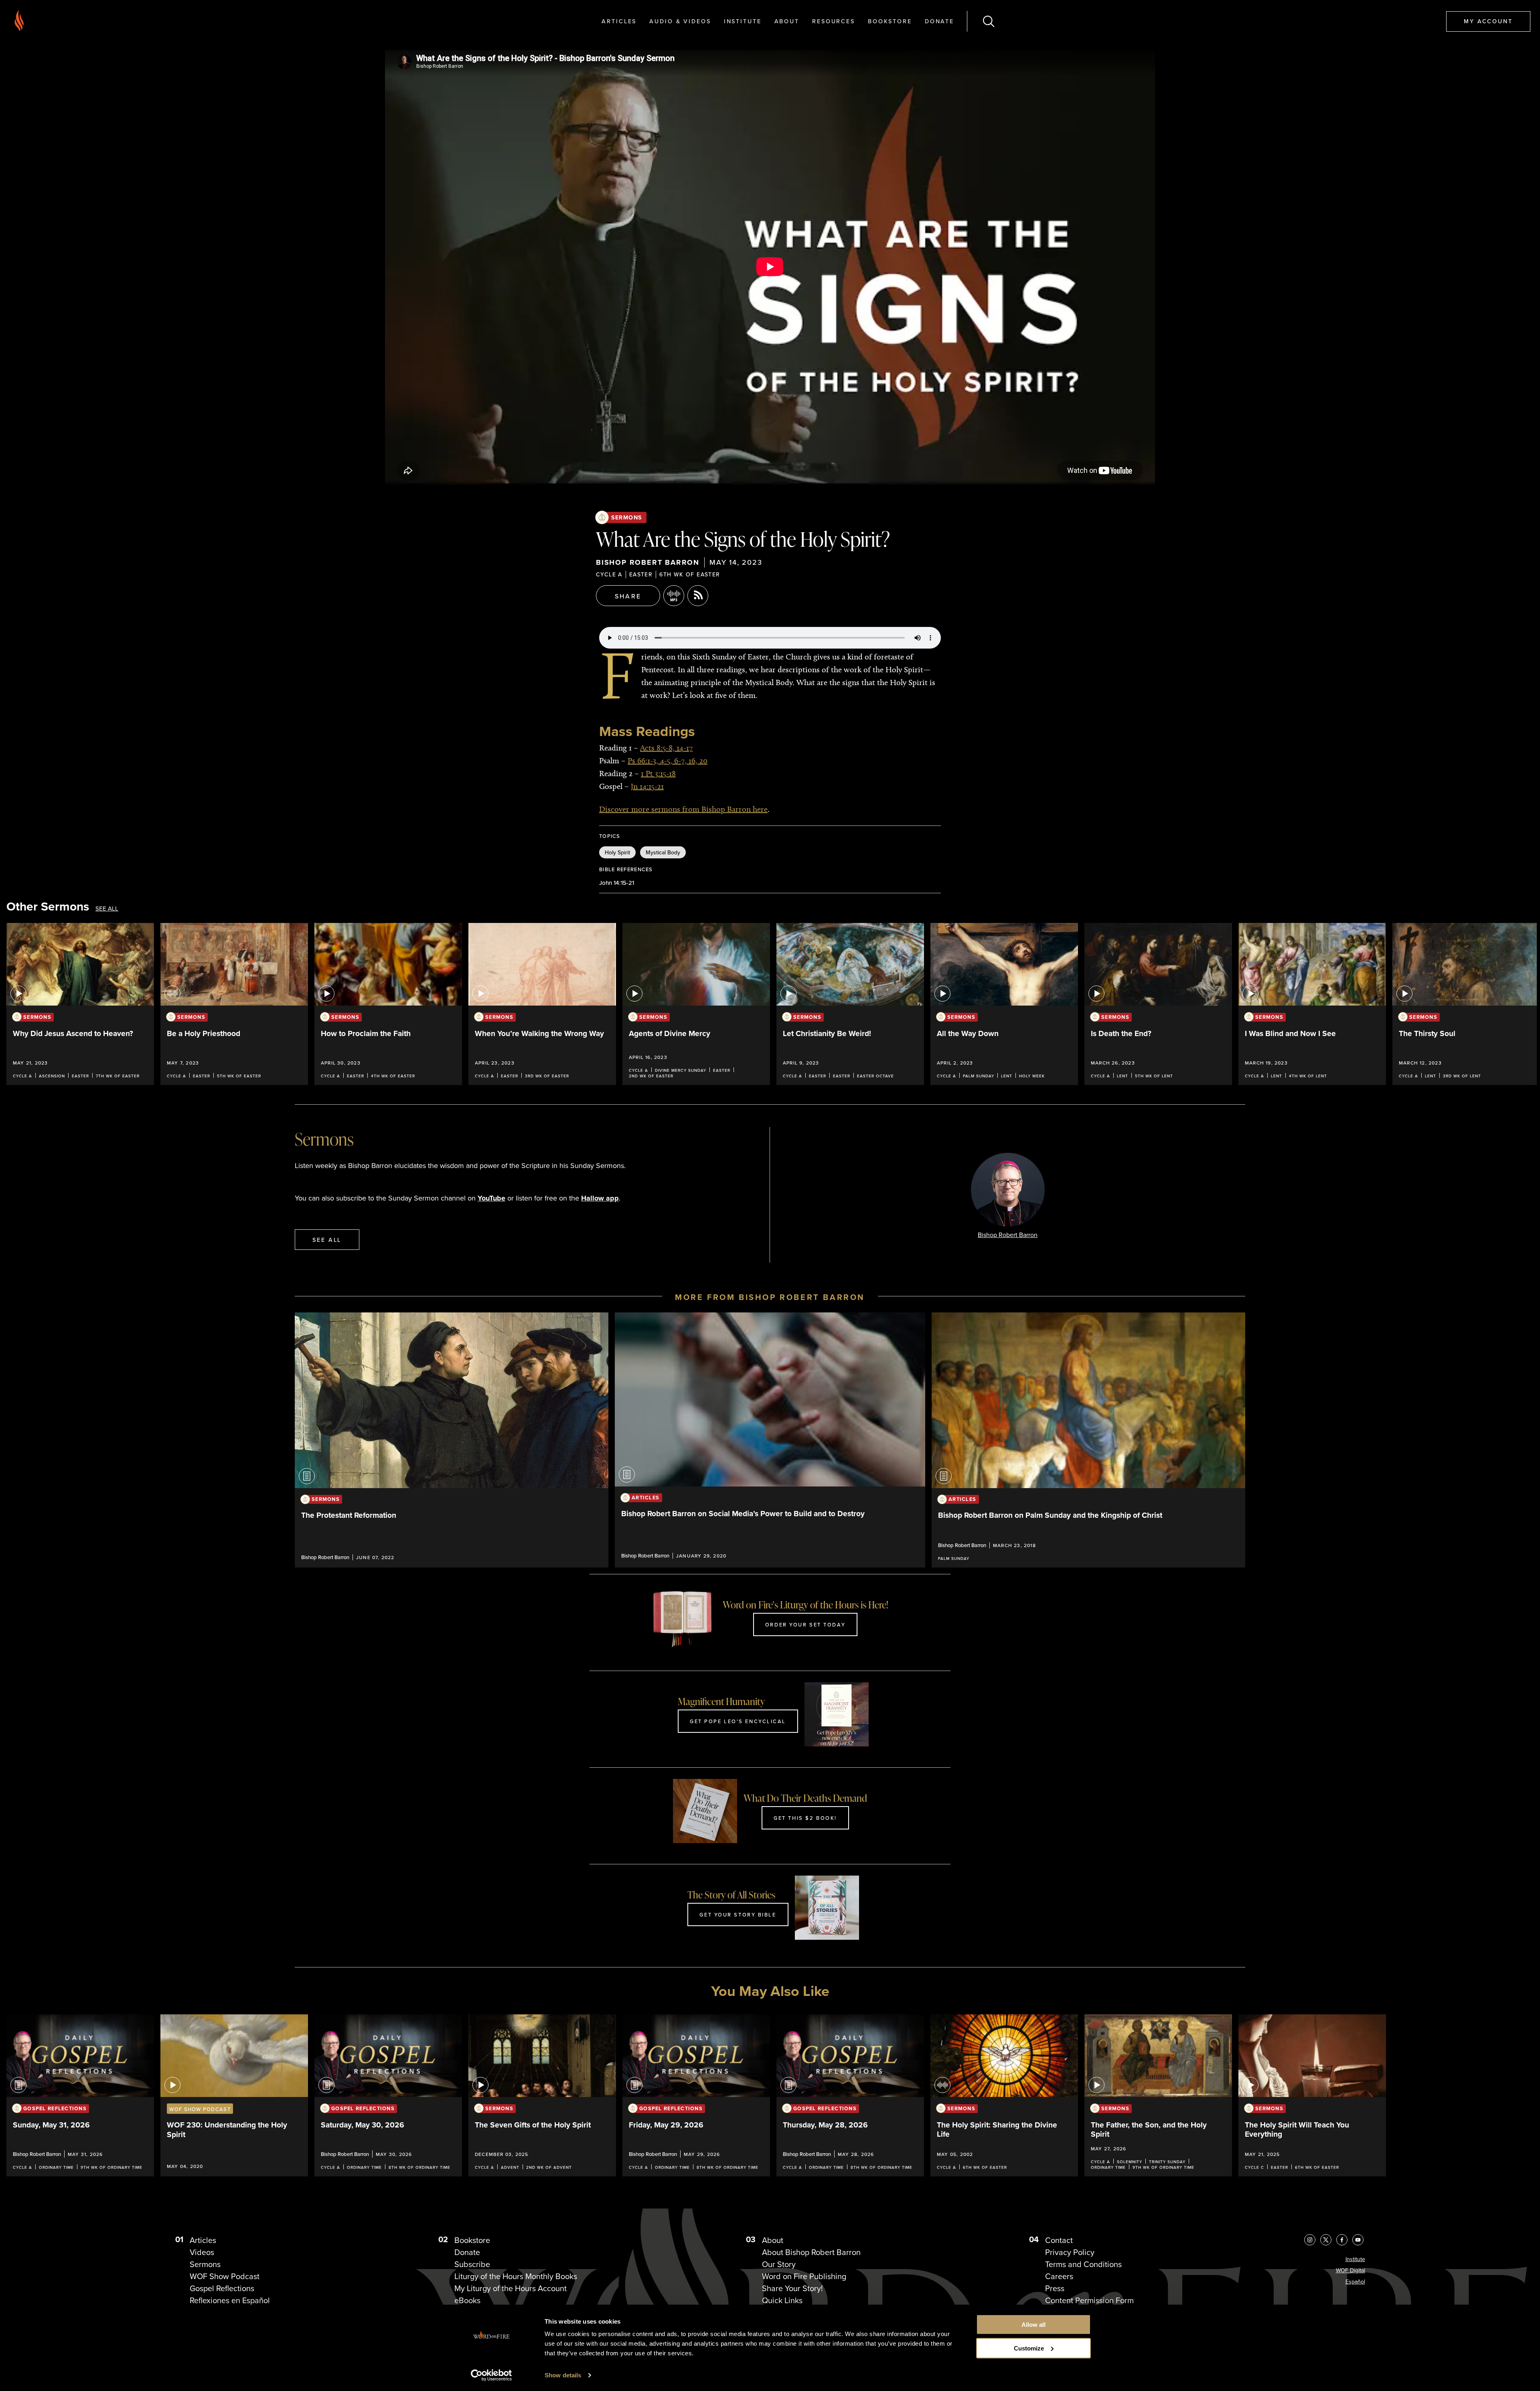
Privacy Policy (1070, 2252)
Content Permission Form (1089, 2300)
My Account (1488, 21)
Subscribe (472, 2264)
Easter (641, 574)
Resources (834, 21)
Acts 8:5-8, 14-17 (666, 748)
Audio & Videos (680, 21)
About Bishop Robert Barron (811, 2252)
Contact (1059, 2240)
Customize (1029, 2348)
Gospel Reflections (222, 2288)
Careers (1059, 2276)
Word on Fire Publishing (804, 2276)
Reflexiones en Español (230, 2300)
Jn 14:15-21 (647, 786)
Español (1355, 2282)
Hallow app (600, 1198)
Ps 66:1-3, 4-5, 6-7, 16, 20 (668, 760)
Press (1055, 2288)
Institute (743, 21)
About (787, 21)
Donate (939, 21)
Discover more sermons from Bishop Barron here (683, 809)
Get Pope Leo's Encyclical (738, 1721)
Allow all (1033, 2325)
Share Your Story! (792, 2288)
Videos (202, 2252)
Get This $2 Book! (805, 1818)
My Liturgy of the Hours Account (511, 2288)
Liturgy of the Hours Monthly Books (516, 2276)
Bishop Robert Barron (648, 562)
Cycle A (609, 574)
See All (107, 909)
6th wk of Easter (690, 574)
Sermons (627, 517)
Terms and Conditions (1083, 2264)
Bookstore (890, 21)
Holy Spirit (617, 852)
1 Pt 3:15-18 (658, 773)
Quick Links (782, 2300)
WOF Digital (1351, 2270)
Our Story (779, 2264)
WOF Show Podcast (225, 2276)
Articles (619, 21)
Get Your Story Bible (738, 1914)
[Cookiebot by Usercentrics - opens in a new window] (491, 2375)
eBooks (467, 2300)
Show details (563, 2375)
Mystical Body (663, 852)
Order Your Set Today (805, 1624)
